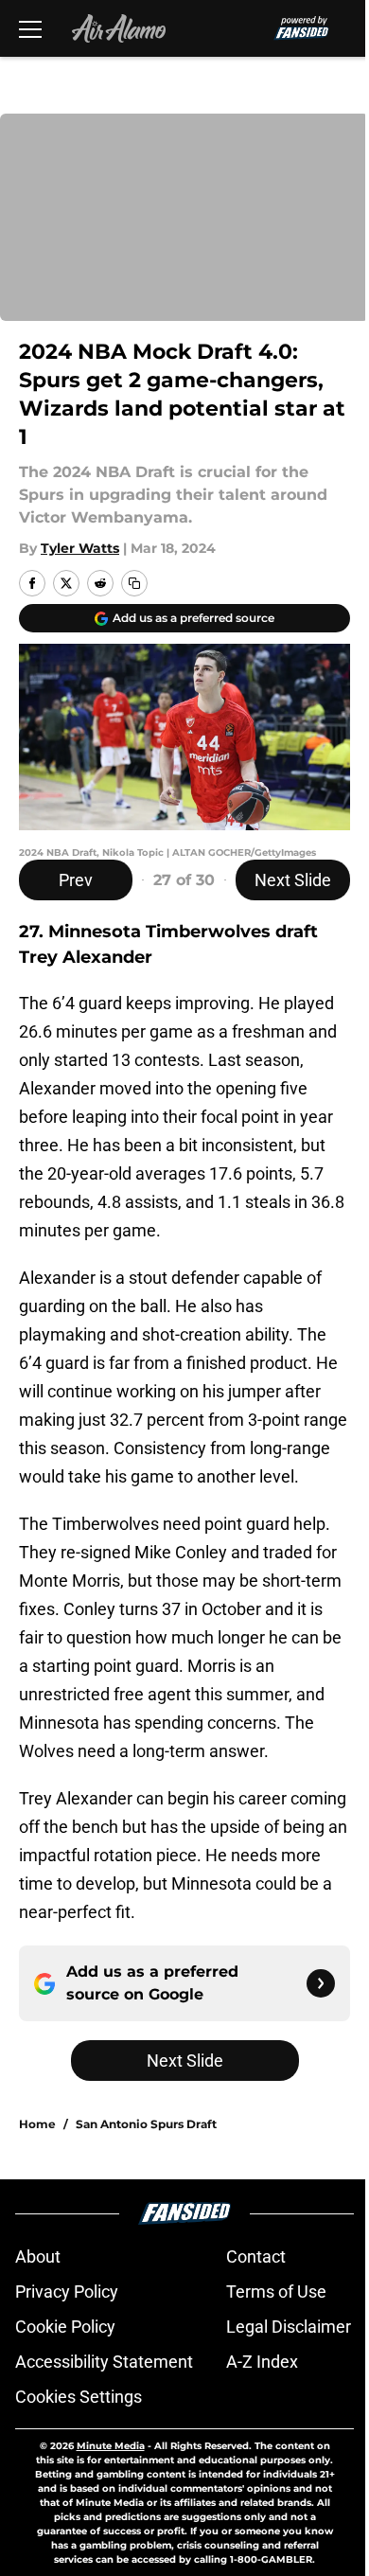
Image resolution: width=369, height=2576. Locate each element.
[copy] (134, 583)
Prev (76, 880)
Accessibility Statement (104, 2362)
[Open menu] (30, 28)
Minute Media (111, 2446)
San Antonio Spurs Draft (146, 2124)
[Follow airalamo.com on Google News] (321, 1983)
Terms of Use (276, 2292)
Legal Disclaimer (289, 2327)
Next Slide (293, 880)
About (38, 2256)
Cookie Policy (65, 2327)
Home (37, 2124)
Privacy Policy (67, 2292)
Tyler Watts (80, 548)
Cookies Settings (79, 2397)
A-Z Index (262, 2362)
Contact (256, 2256)
